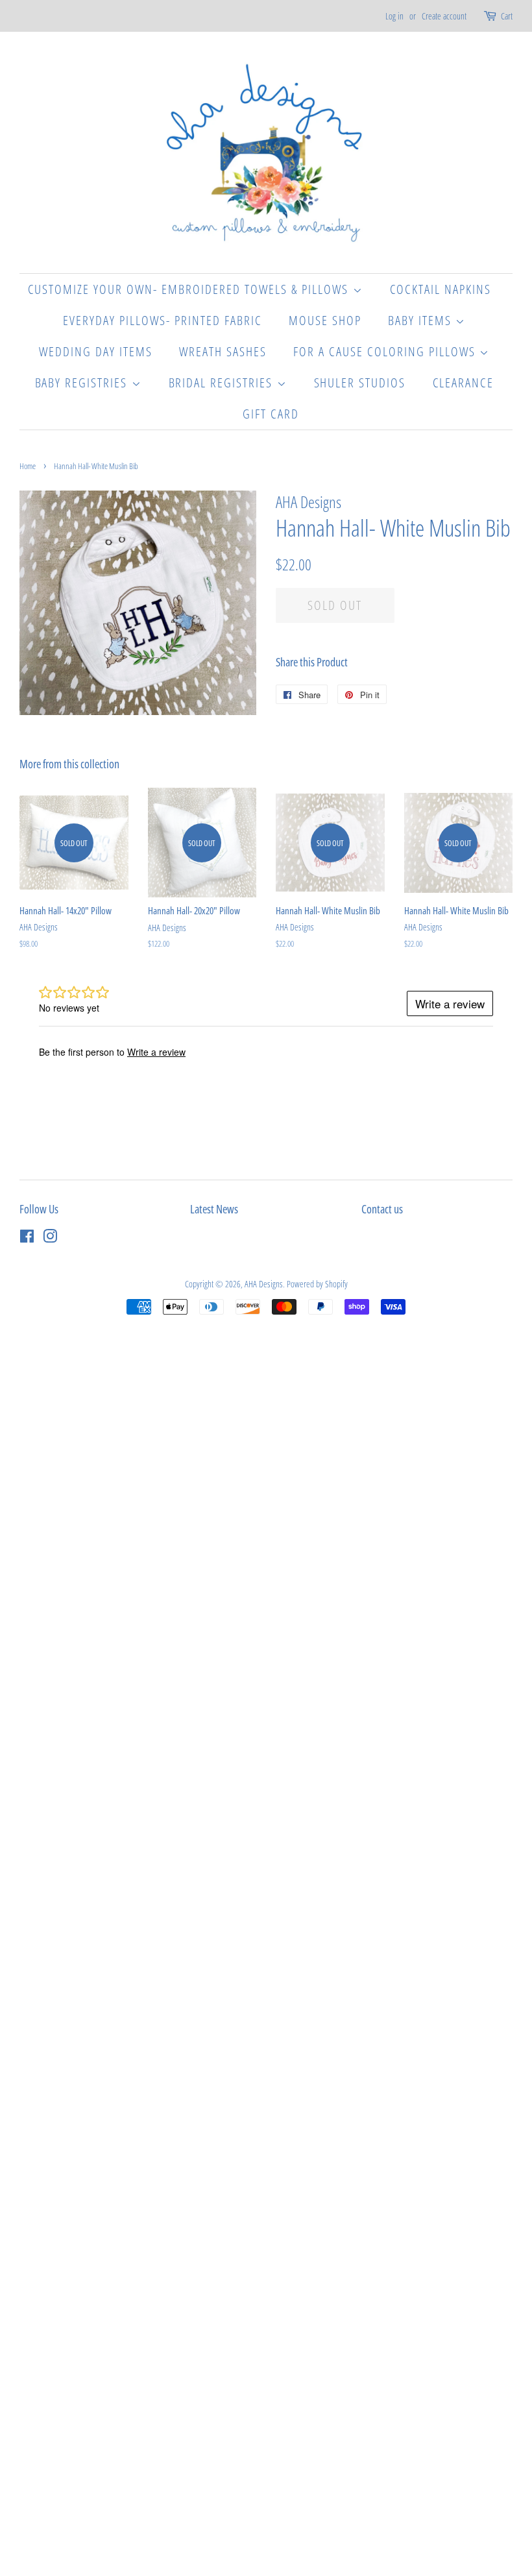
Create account (444, 16)
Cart (507, 16)
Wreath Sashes (223, 351)
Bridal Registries (223, 383)
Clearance (464, 383)
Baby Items (422, 320)
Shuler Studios (360, 383)
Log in (394, 16)
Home (28, 466)
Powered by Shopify (317, 1284)
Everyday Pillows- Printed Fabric (163, 320)
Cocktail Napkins (441, 289)
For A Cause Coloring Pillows (386, 351)
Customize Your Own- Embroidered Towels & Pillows (190, 289)
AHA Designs (264, 1284)
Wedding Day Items (96, 351)
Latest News (214, 1209)
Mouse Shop (325, 320)
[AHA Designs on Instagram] (50, 1238)
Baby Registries (83, 383)
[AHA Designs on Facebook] (27, 1238)
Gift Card (271, 414)
